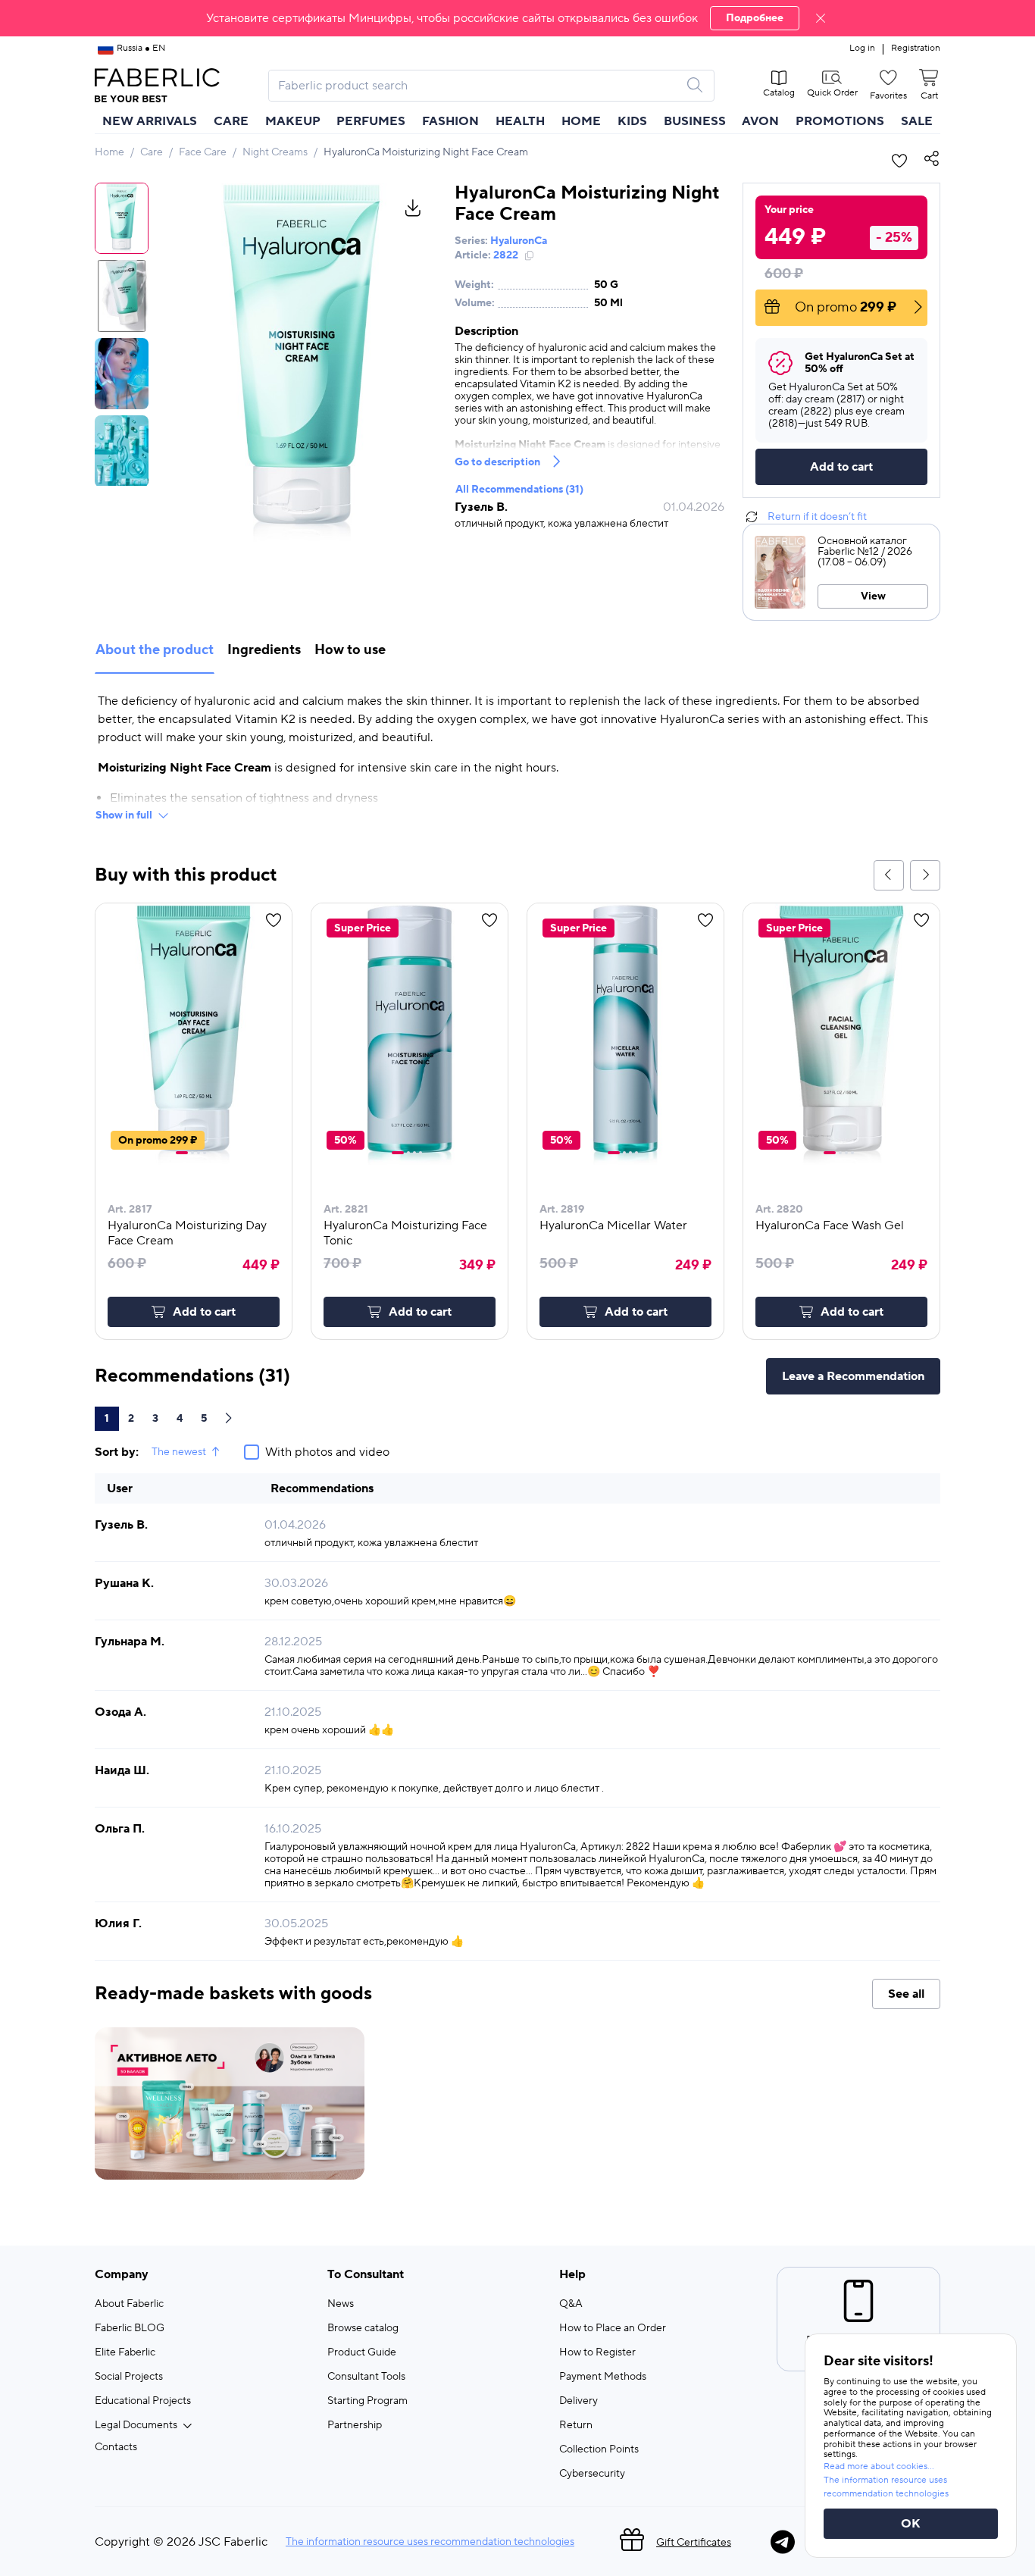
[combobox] (478, 86)
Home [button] (581, 121)
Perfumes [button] (371, 121)
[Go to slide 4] (205, 1153)
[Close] (821, 18)
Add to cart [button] (204, 1312)
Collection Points (599, 2449)
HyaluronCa (519, 241)
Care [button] (231, 121)
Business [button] (695, 121)
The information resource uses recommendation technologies (430, 2542)
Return (576, 2425)
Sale (917, 121)
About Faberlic (129, 2304)
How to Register (597, 2352)
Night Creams (275, 152)
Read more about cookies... (879, 2466)
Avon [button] (760, 121)
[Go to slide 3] (199, 1153)
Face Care (203, 152)
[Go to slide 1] (182, 1153)
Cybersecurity (592, 2474)
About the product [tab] (155, 650)
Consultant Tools (366, 2377)
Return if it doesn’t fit (817, 517)
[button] (517, 18)
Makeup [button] (293, 121)
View (873, 596)
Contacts (116, 2447)
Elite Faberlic (125, 2352)
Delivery (578, 2401)
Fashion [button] (450, 121)
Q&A (571, 2304)
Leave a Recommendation (853, 1376)
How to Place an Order (613, 2328)
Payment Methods (603, 2377)
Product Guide (362, 2352)
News (341, 2304)
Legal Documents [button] (136, 2425)
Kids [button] (632, 121)
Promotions (840, 121)
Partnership (355, 2425)
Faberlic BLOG (130, 2328)
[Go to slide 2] (192, 1153)
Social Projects (129, 2377)
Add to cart (841, 467)
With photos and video (327, 1452)
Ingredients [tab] (264, 650)
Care (152, 152)
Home (109, 152)
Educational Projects (143, 2401)
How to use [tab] (350, 650)
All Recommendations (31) (519, 490)
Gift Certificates (694, 2543)
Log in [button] (862, 49)
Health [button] (520, 121)
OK (911, 2524)
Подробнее (755, 18)
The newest (179, 1452)
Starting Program (367, 2401)
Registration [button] (916, 49)
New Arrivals (150, 121)
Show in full (124, 815)
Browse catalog (363, 2328)
